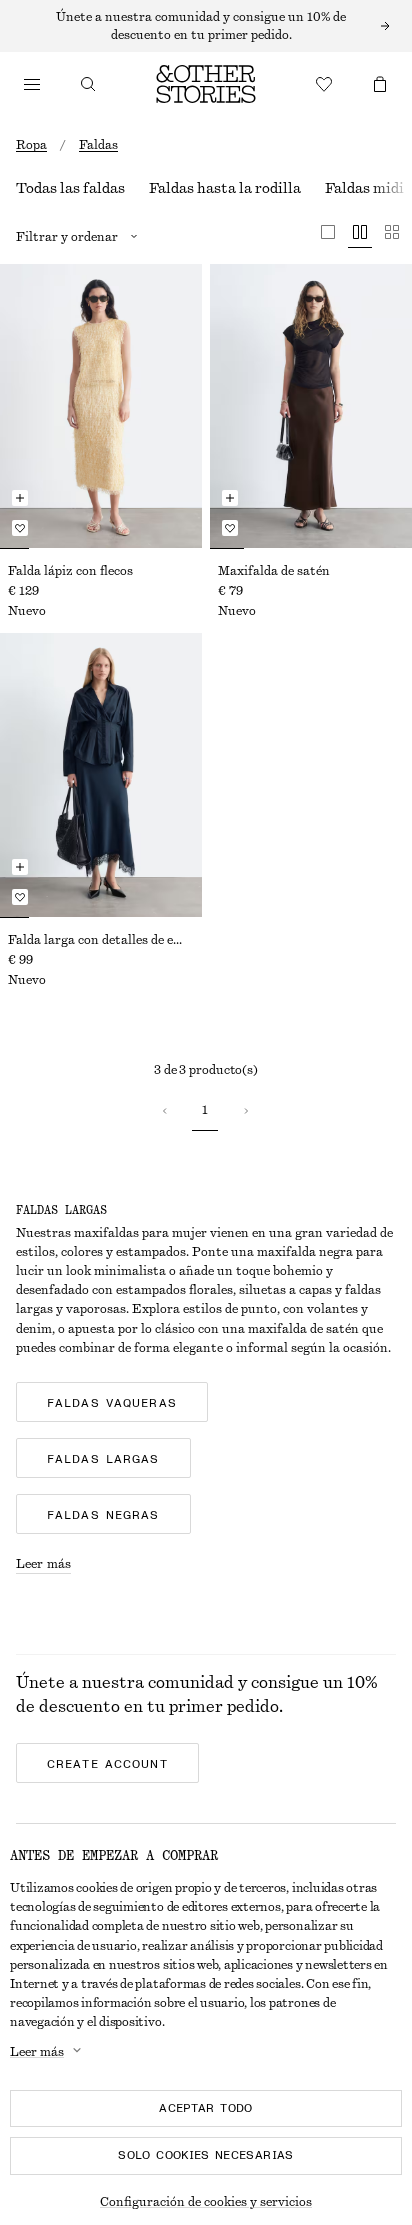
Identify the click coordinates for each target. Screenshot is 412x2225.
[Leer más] (206, 26)
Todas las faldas (70, 189)
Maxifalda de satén (274, 571)
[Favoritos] (324, 84)
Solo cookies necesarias (205, 2155)
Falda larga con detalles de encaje (101, 940)
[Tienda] (32, 84)
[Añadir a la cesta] (20, 498)
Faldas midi (364, 189)
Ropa (31, 145)
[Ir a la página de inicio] (206, 84)
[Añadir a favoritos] (20, 528)
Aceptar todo (205, 2108)
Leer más (43, 1564)
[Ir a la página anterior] (165, 1111)
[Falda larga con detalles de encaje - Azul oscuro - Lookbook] (101, 775)
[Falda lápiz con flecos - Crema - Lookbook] (101, 406)
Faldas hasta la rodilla (225, 189)
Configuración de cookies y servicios (206, 2202)
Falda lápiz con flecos (70, 571)
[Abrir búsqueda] (88, 84)
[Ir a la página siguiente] (246, 1111)
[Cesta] (380, 84)
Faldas (98, 145)
